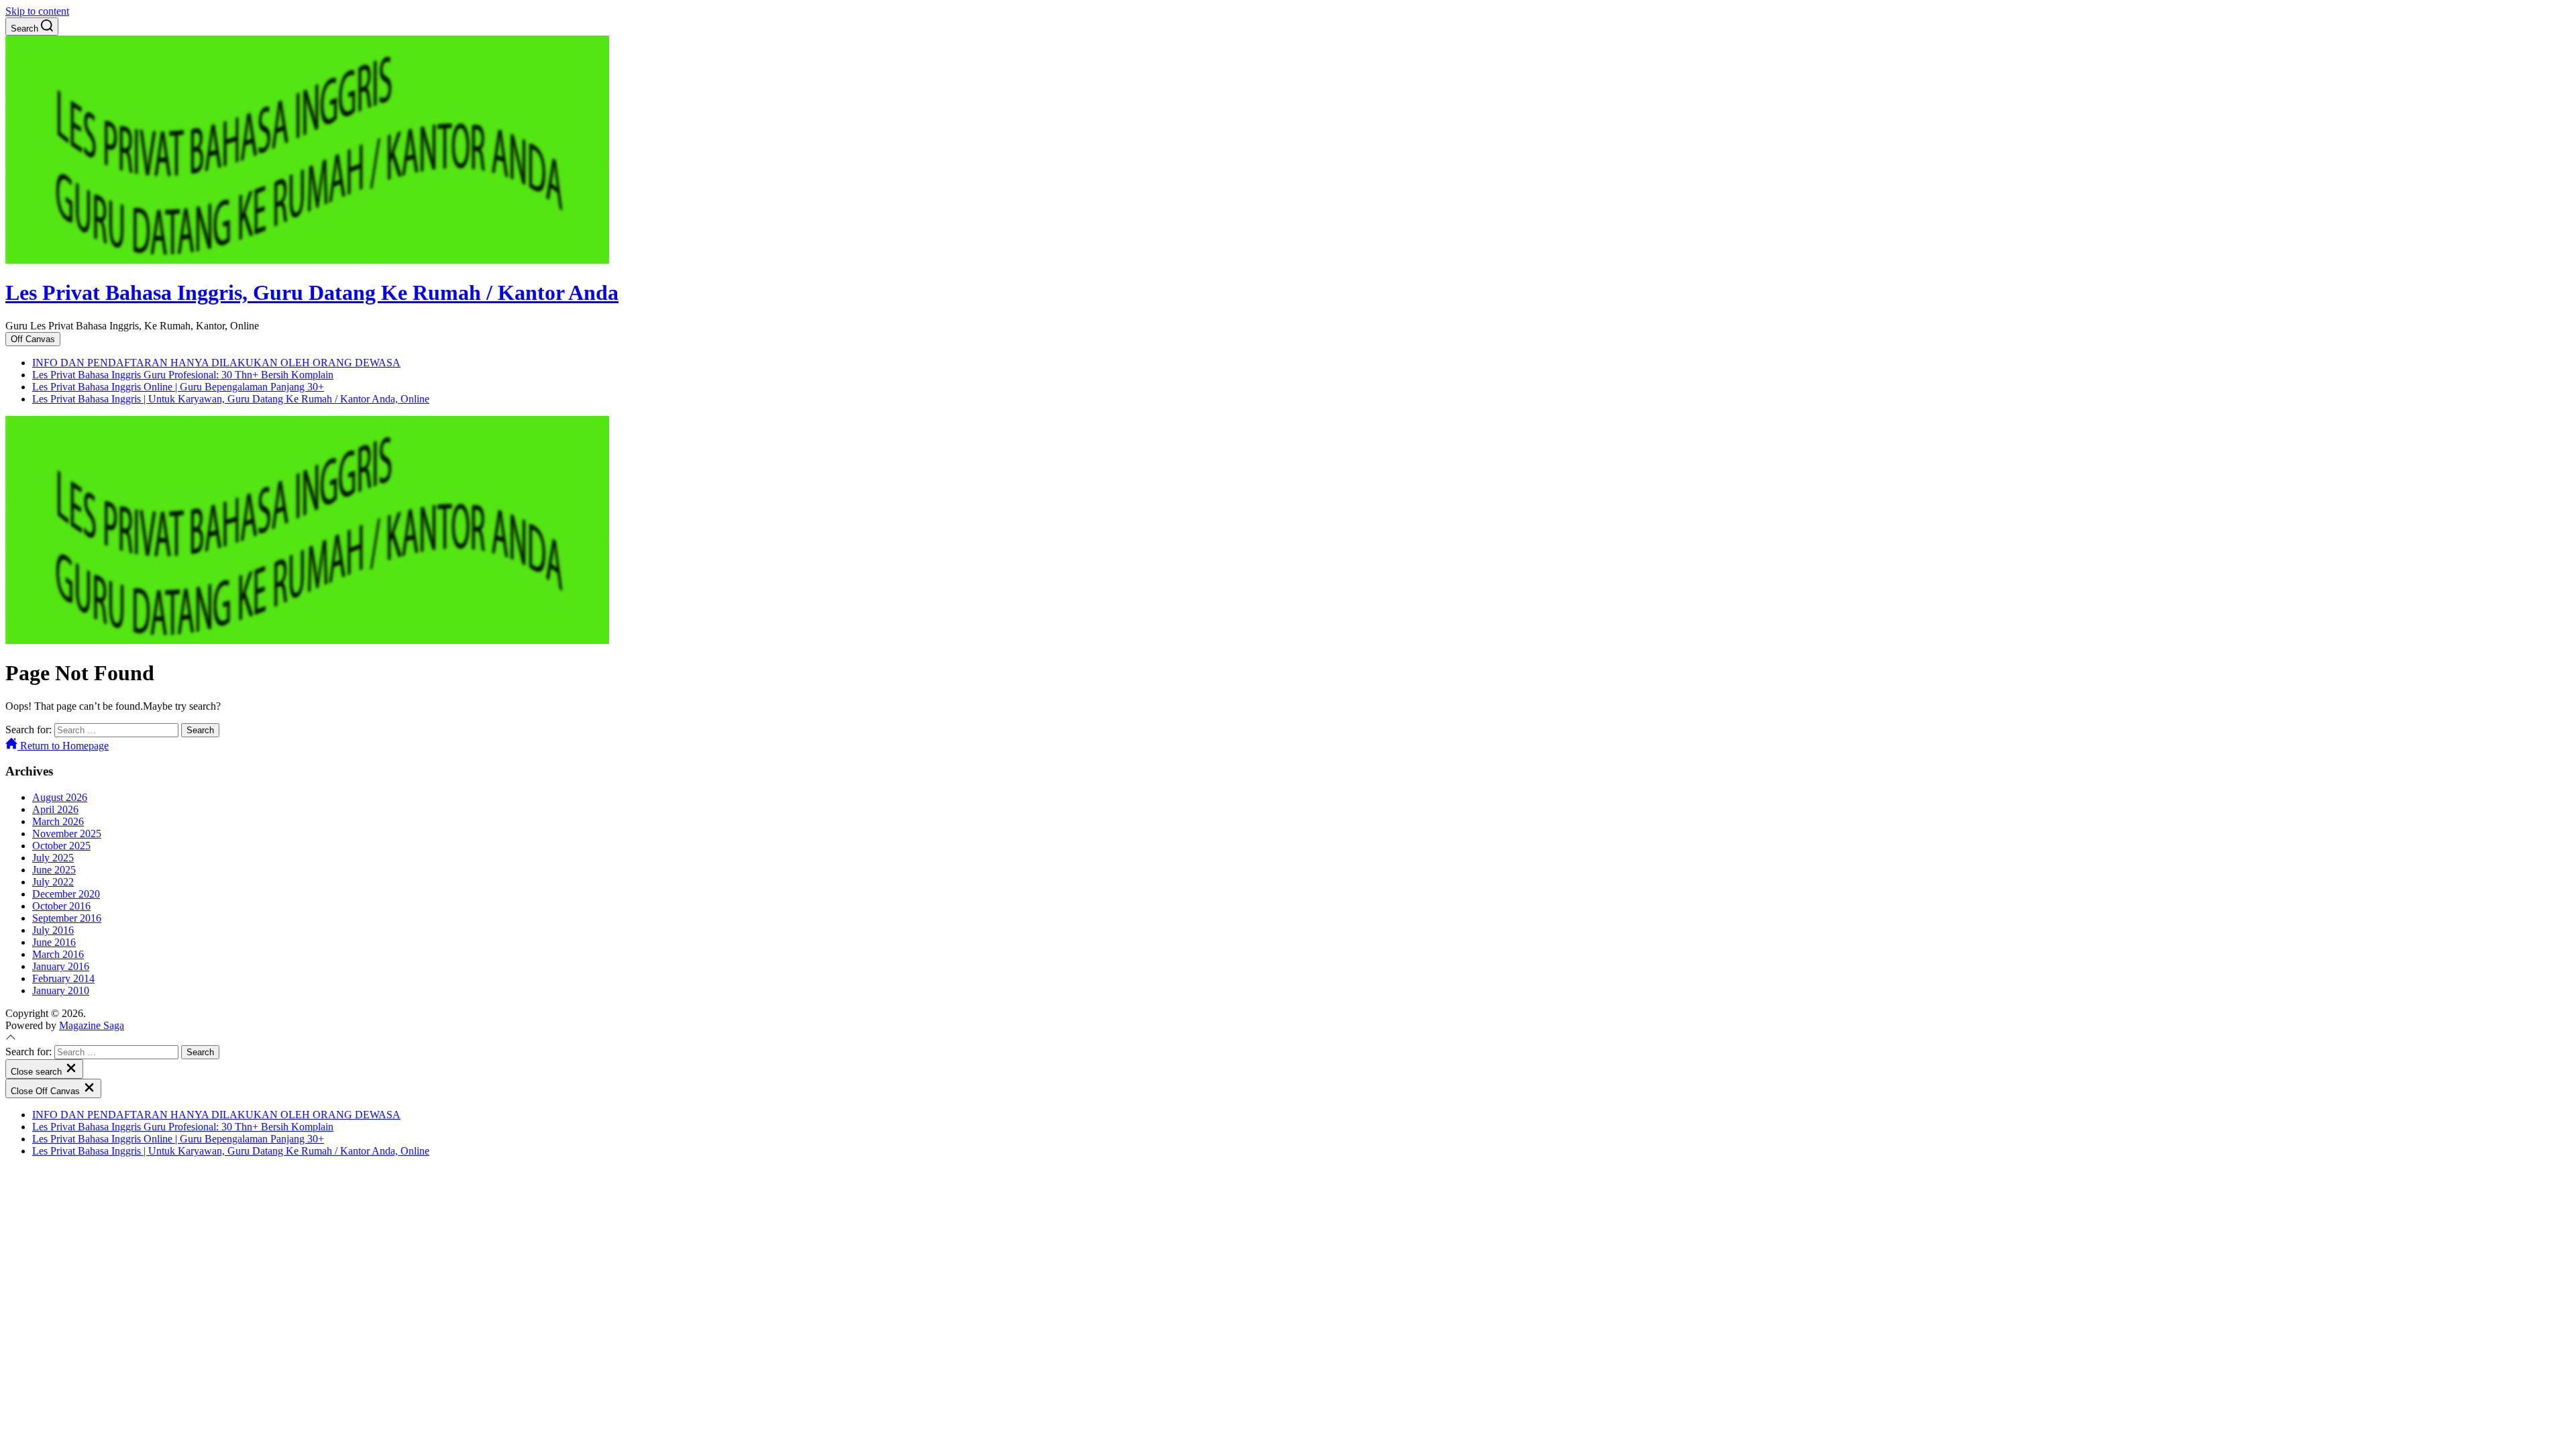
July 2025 (53, 858)
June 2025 (54, 870)
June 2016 (54, 942)
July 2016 (53, 930)
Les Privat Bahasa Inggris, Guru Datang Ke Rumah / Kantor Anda (312, 292)
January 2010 (61, 990)
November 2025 (67, 834)
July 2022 (53, 882)
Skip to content (37, 11)
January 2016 (61, 966)
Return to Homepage (63, 746)
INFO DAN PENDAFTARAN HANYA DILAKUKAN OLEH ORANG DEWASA (216, 363)
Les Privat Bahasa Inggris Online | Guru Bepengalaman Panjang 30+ (178, 387)
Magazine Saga (92, 1025)
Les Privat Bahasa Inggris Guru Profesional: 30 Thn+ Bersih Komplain (183, 375)
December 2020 (66, 894)
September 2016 (67, 918)
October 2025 (61, 846)
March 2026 (58, 821)
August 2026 (60, 797)
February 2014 (63, 978)
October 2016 (61, 906)
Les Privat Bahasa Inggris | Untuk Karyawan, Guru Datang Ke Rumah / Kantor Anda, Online (231, 399)
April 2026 (55, 809)
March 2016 (58, 954)
